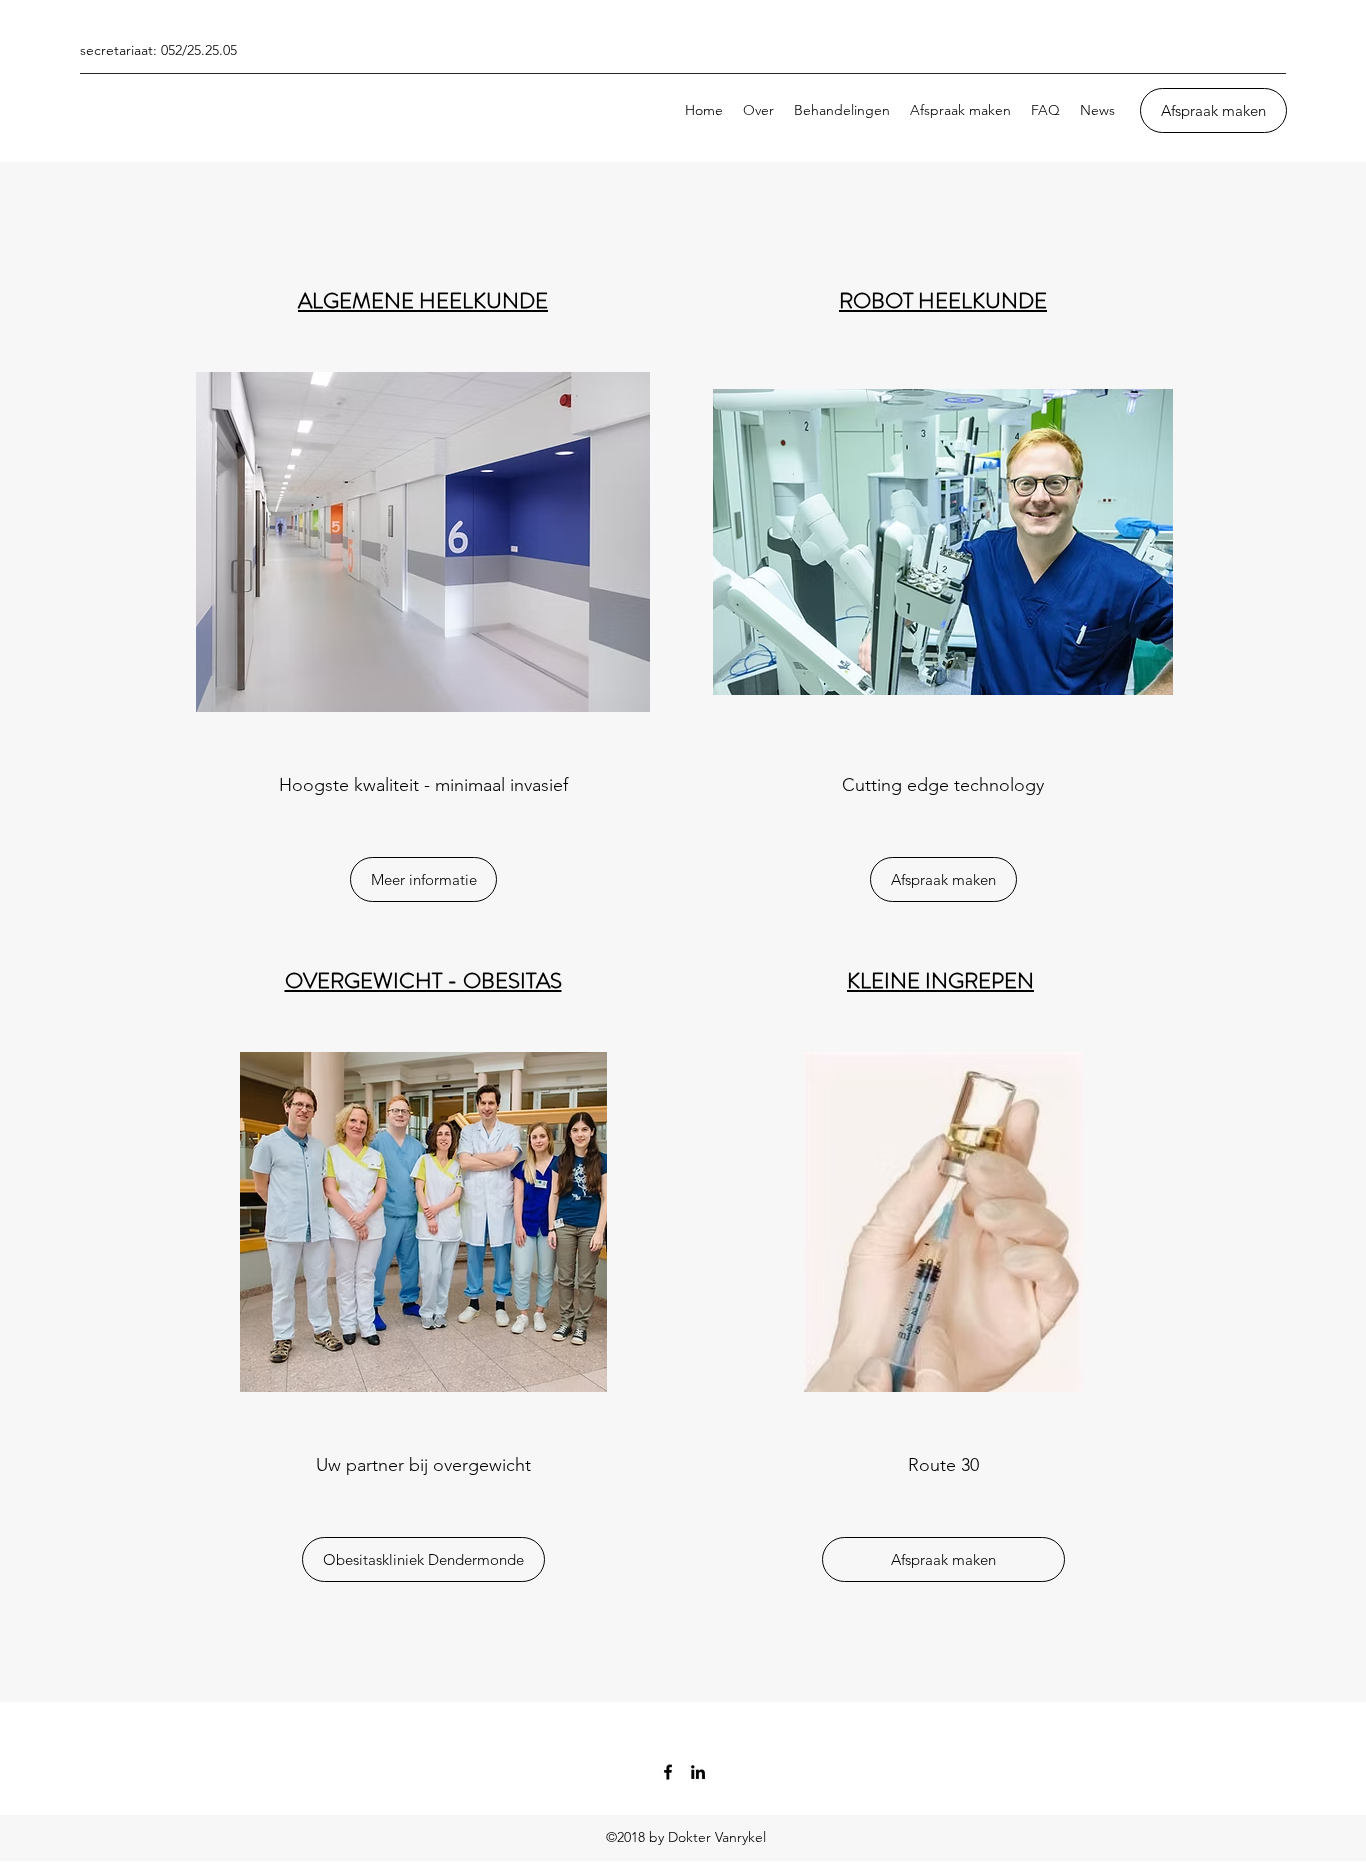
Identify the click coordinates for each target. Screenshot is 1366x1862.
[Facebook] (668, 1772)
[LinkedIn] (698, 1772)
